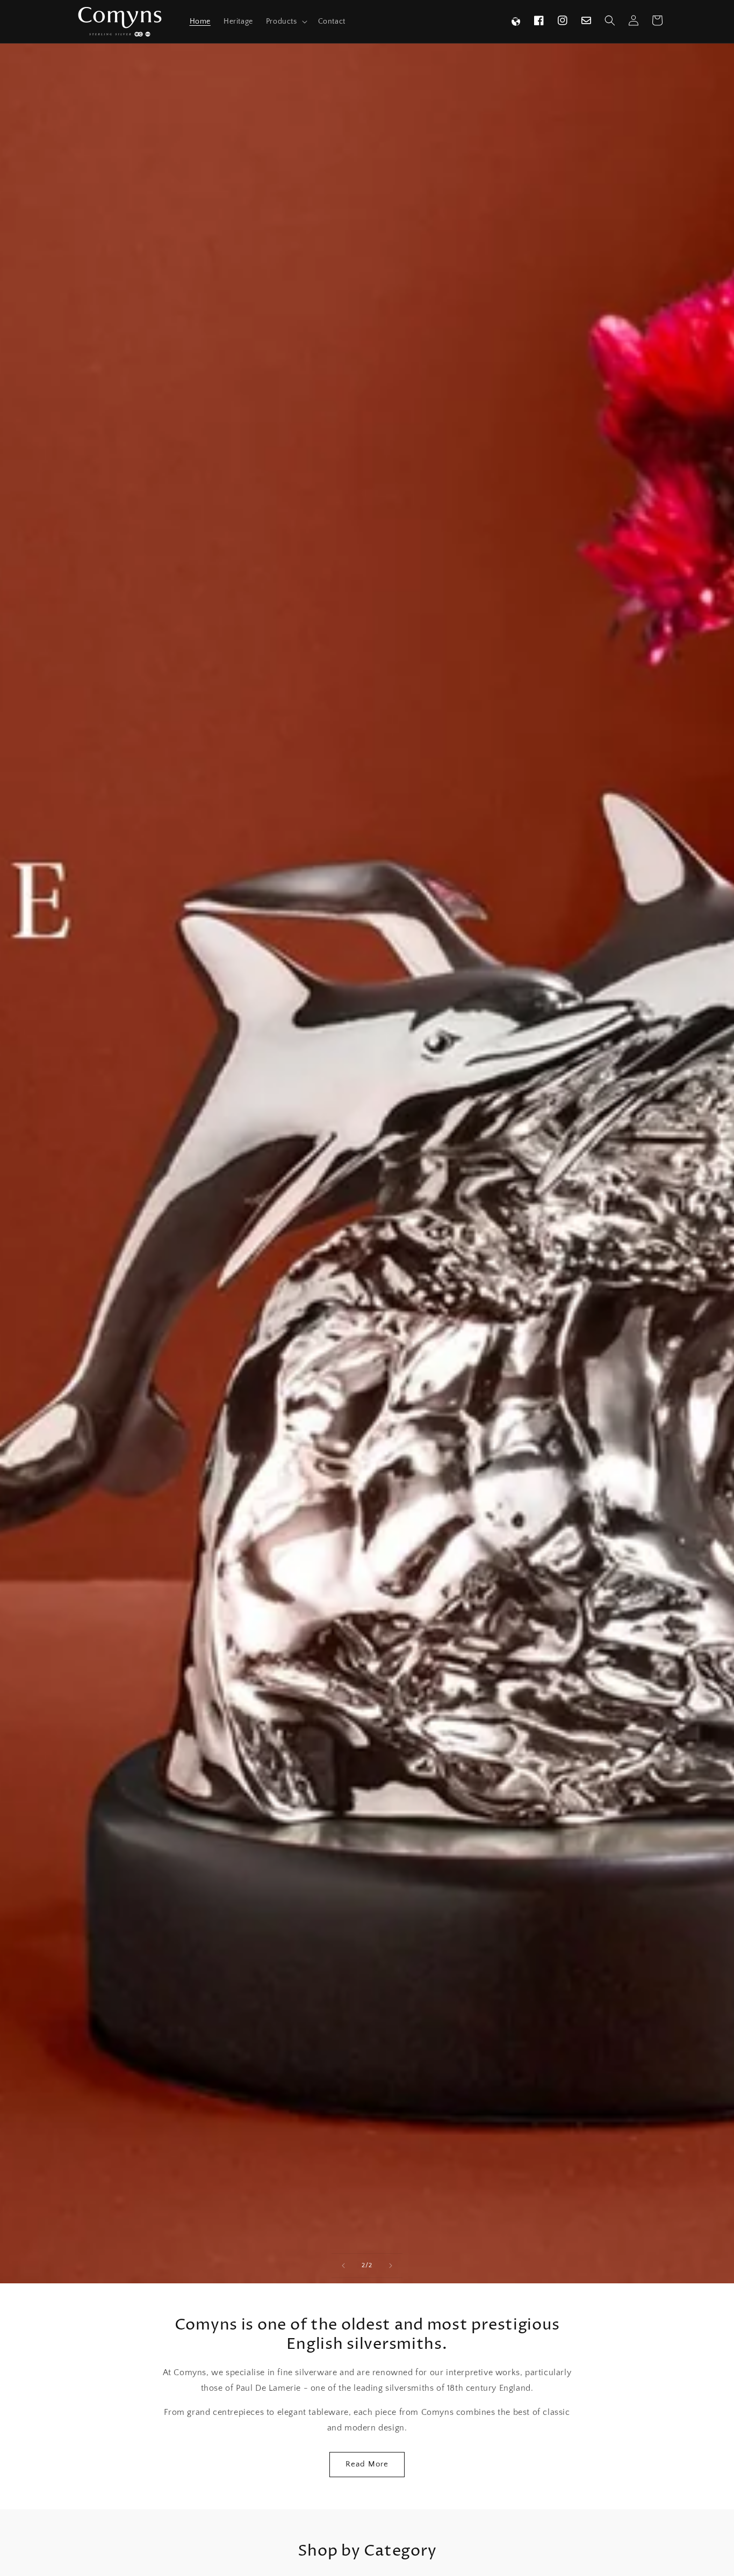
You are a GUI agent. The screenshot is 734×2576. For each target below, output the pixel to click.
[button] (286, 21)
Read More (367, 2464)
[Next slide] (391, 2266)
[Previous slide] (343, 2266)
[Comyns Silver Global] (516, 21)
